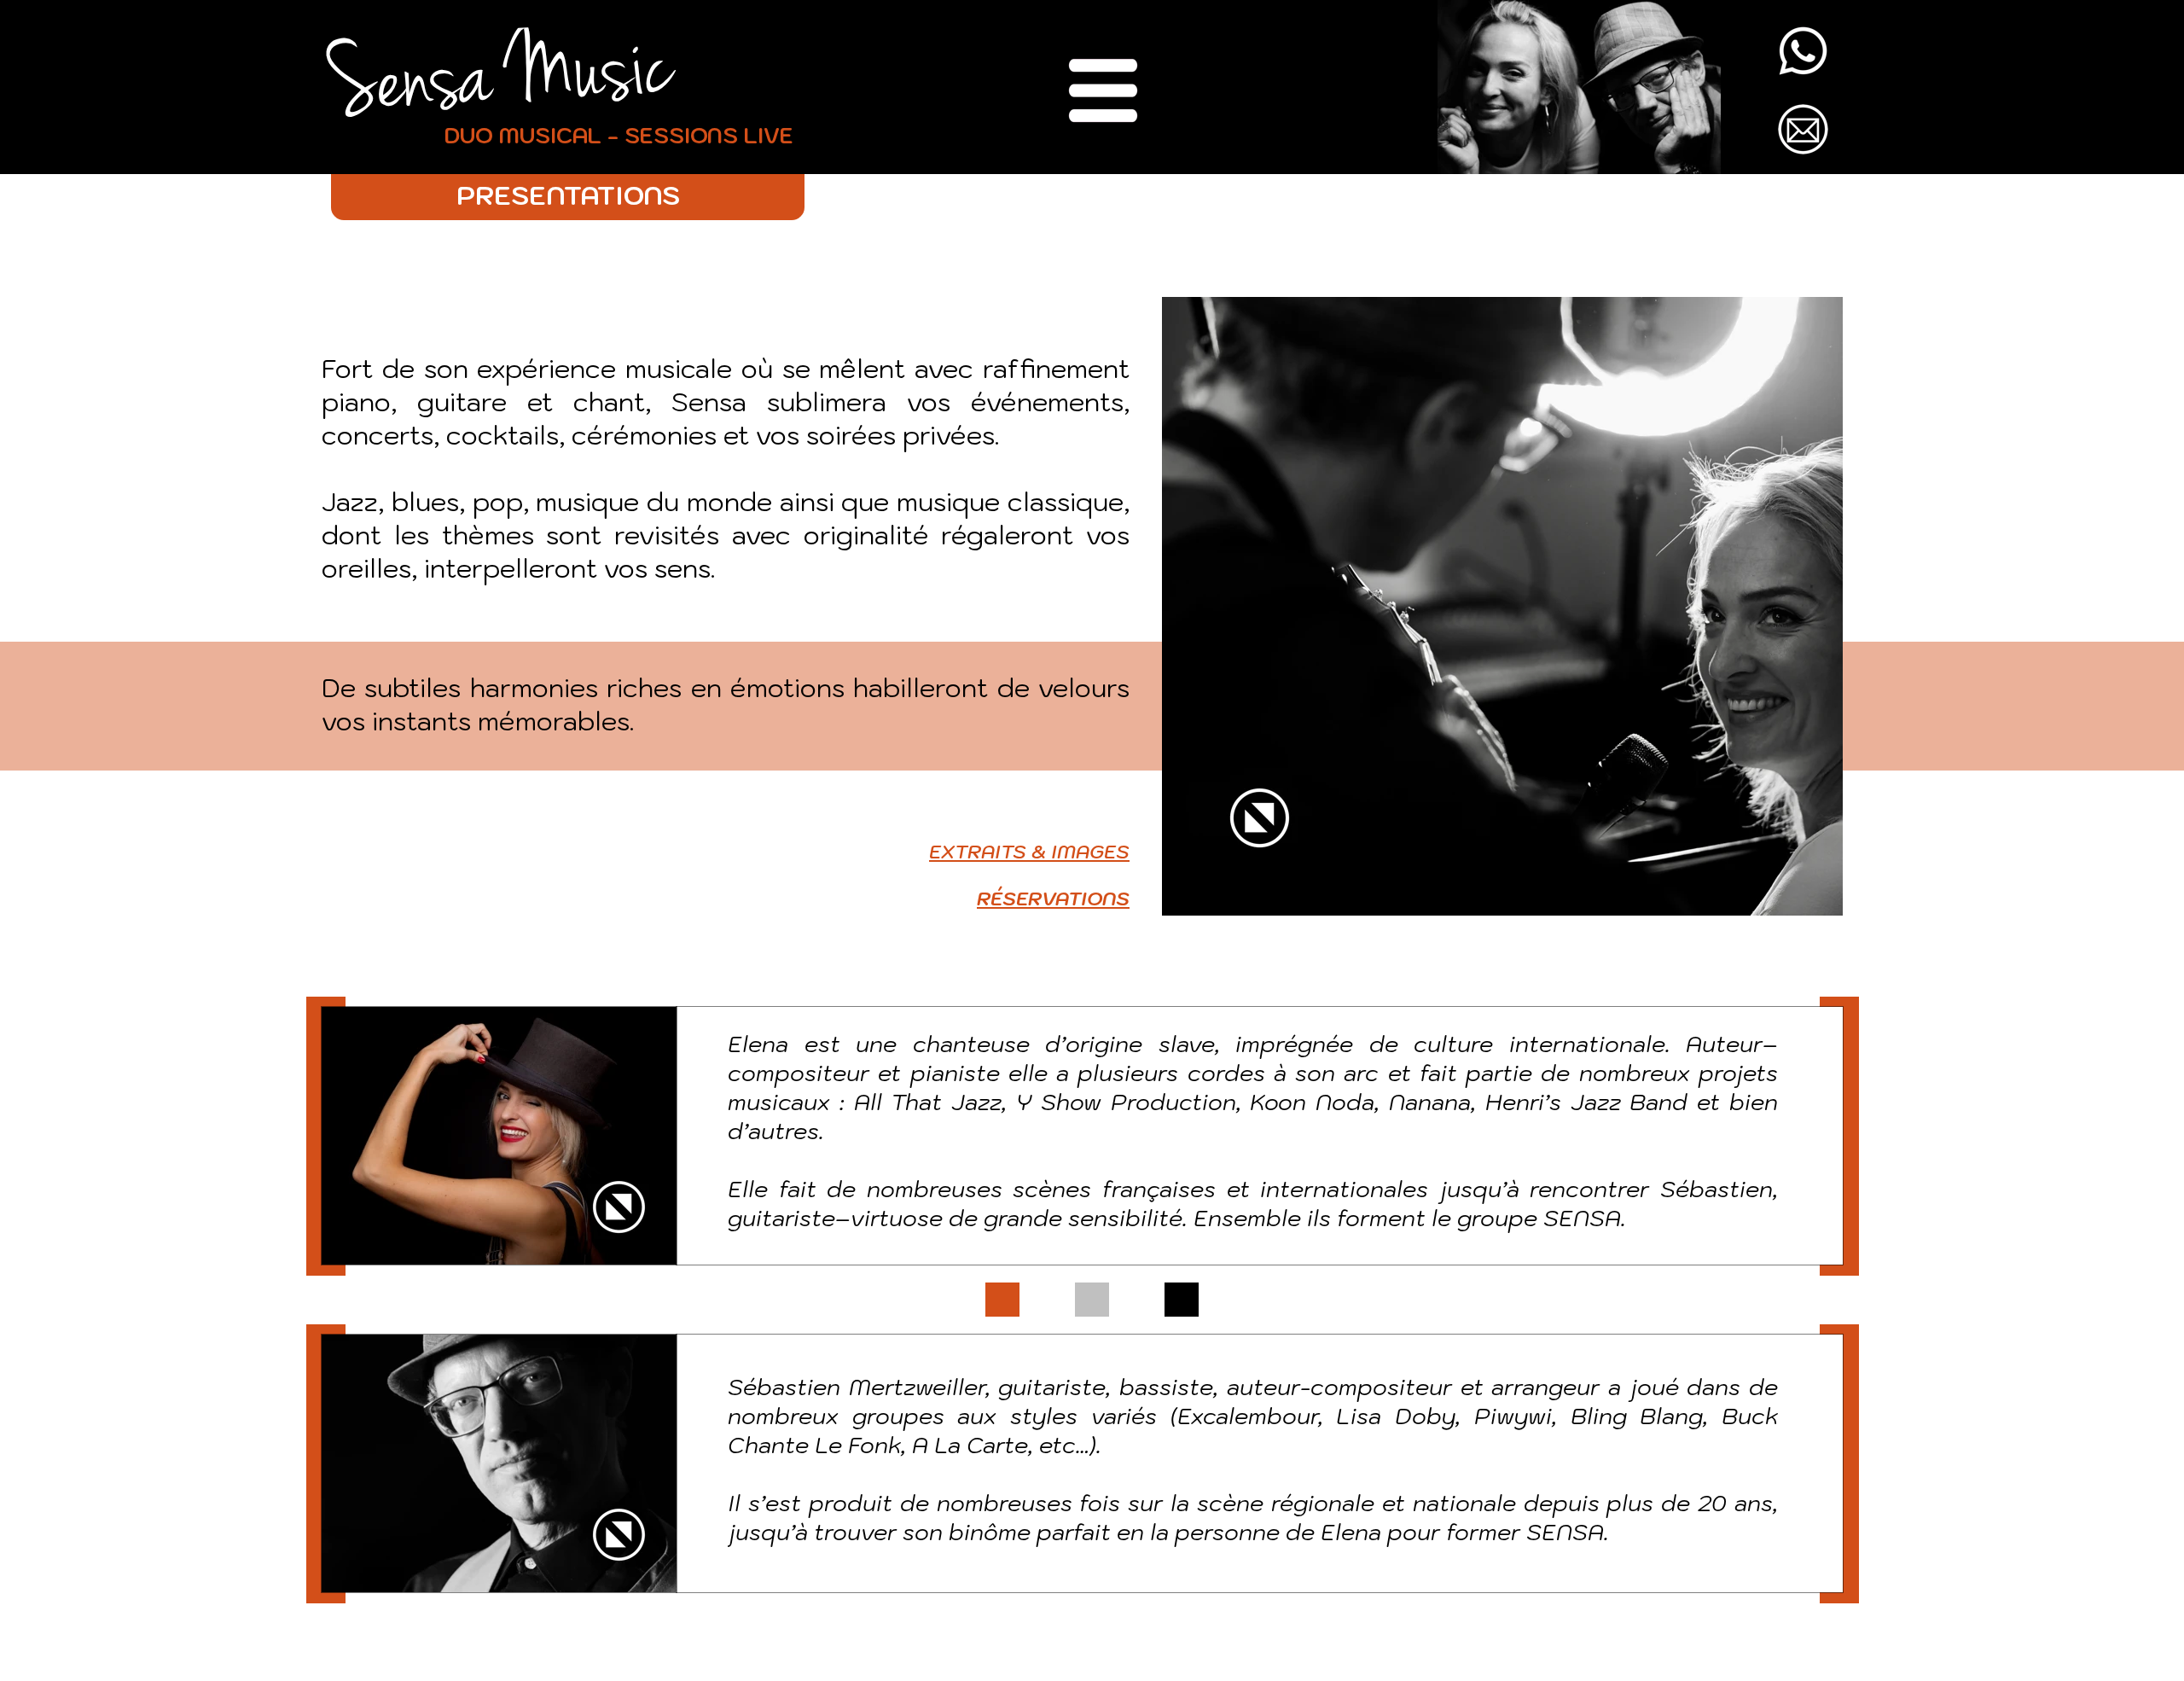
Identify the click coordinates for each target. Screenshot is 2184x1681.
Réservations (1053, 898)
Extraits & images (1029, 851)
